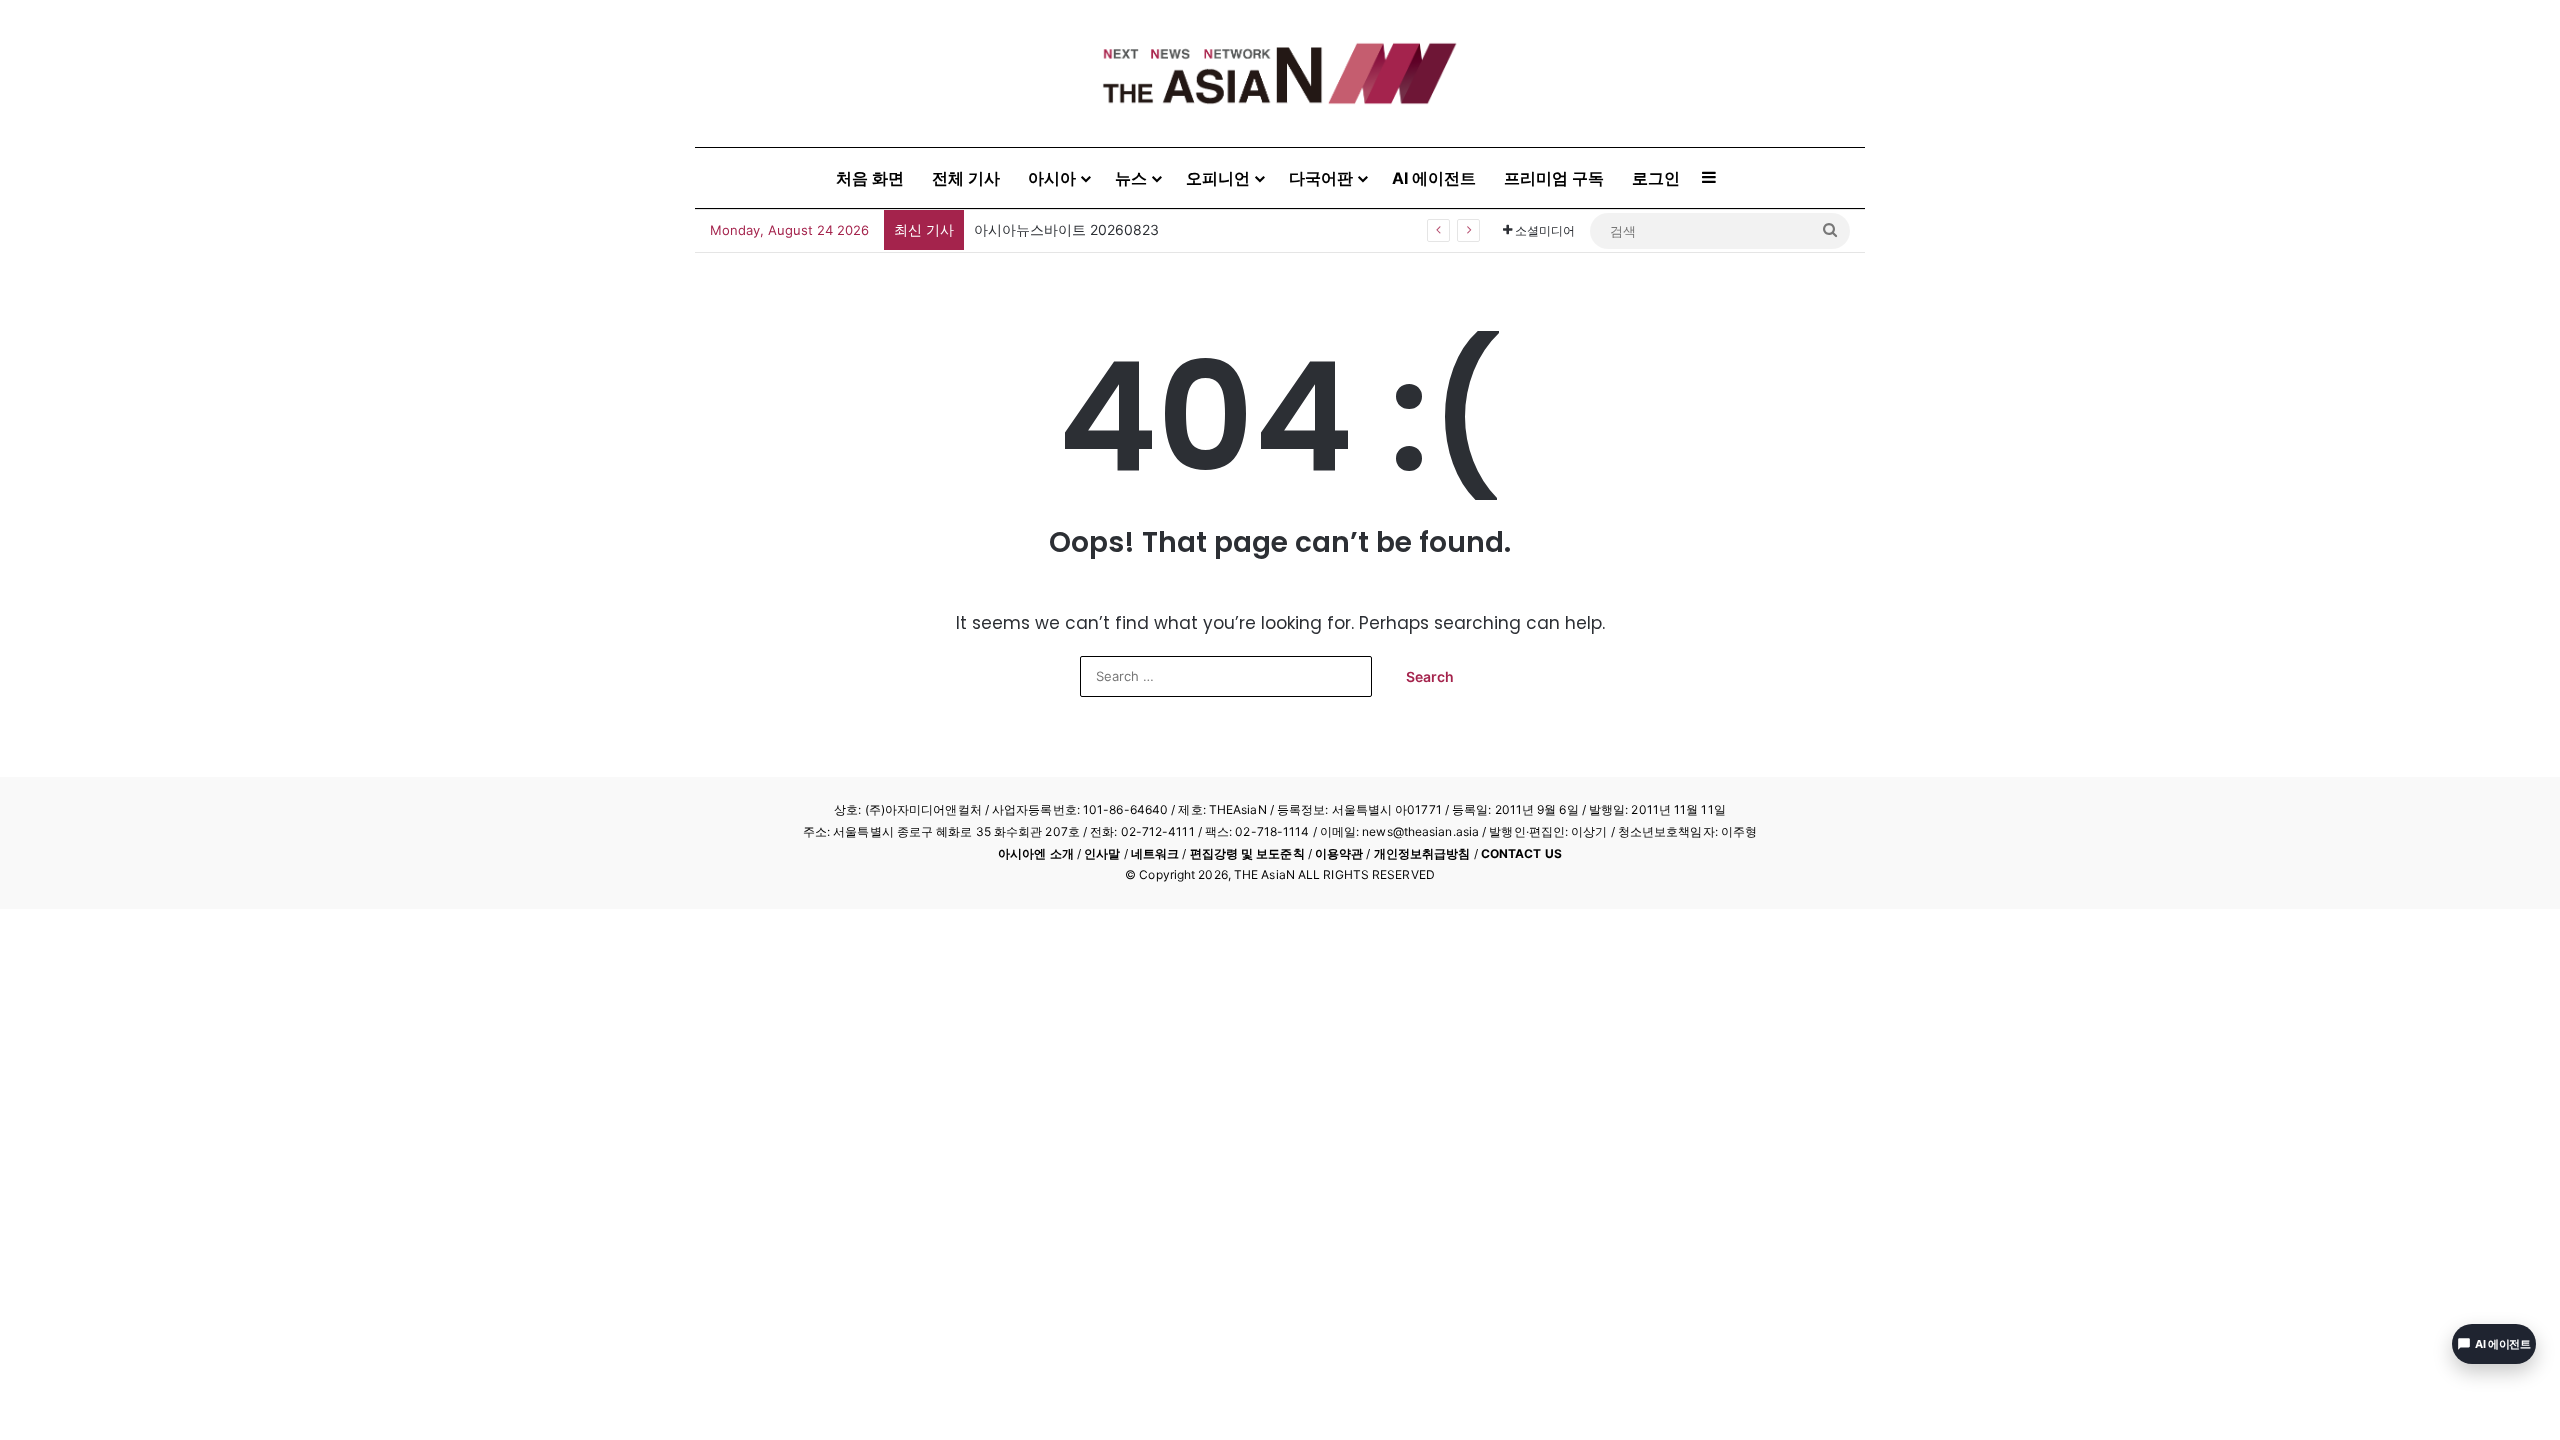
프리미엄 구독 (1554, 178)
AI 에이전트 (1434, 178)
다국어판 (1321, 178)
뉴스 (1131, 178)
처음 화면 (870, 178)
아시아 (1052, 178)
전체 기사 (966, 178)
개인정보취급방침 (1422, 853)
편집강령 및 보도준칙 (1247, 853)
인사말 (1102, 853)
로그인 (1656, 178)
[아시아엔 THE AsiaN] (1280, 73)
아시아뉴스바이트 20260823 (1066, 229)
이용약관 (1339, 853)
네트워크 (1155, 853)
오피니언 (1218, 178)
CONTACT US (1521, 853)
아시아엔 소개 (1036, 853)
